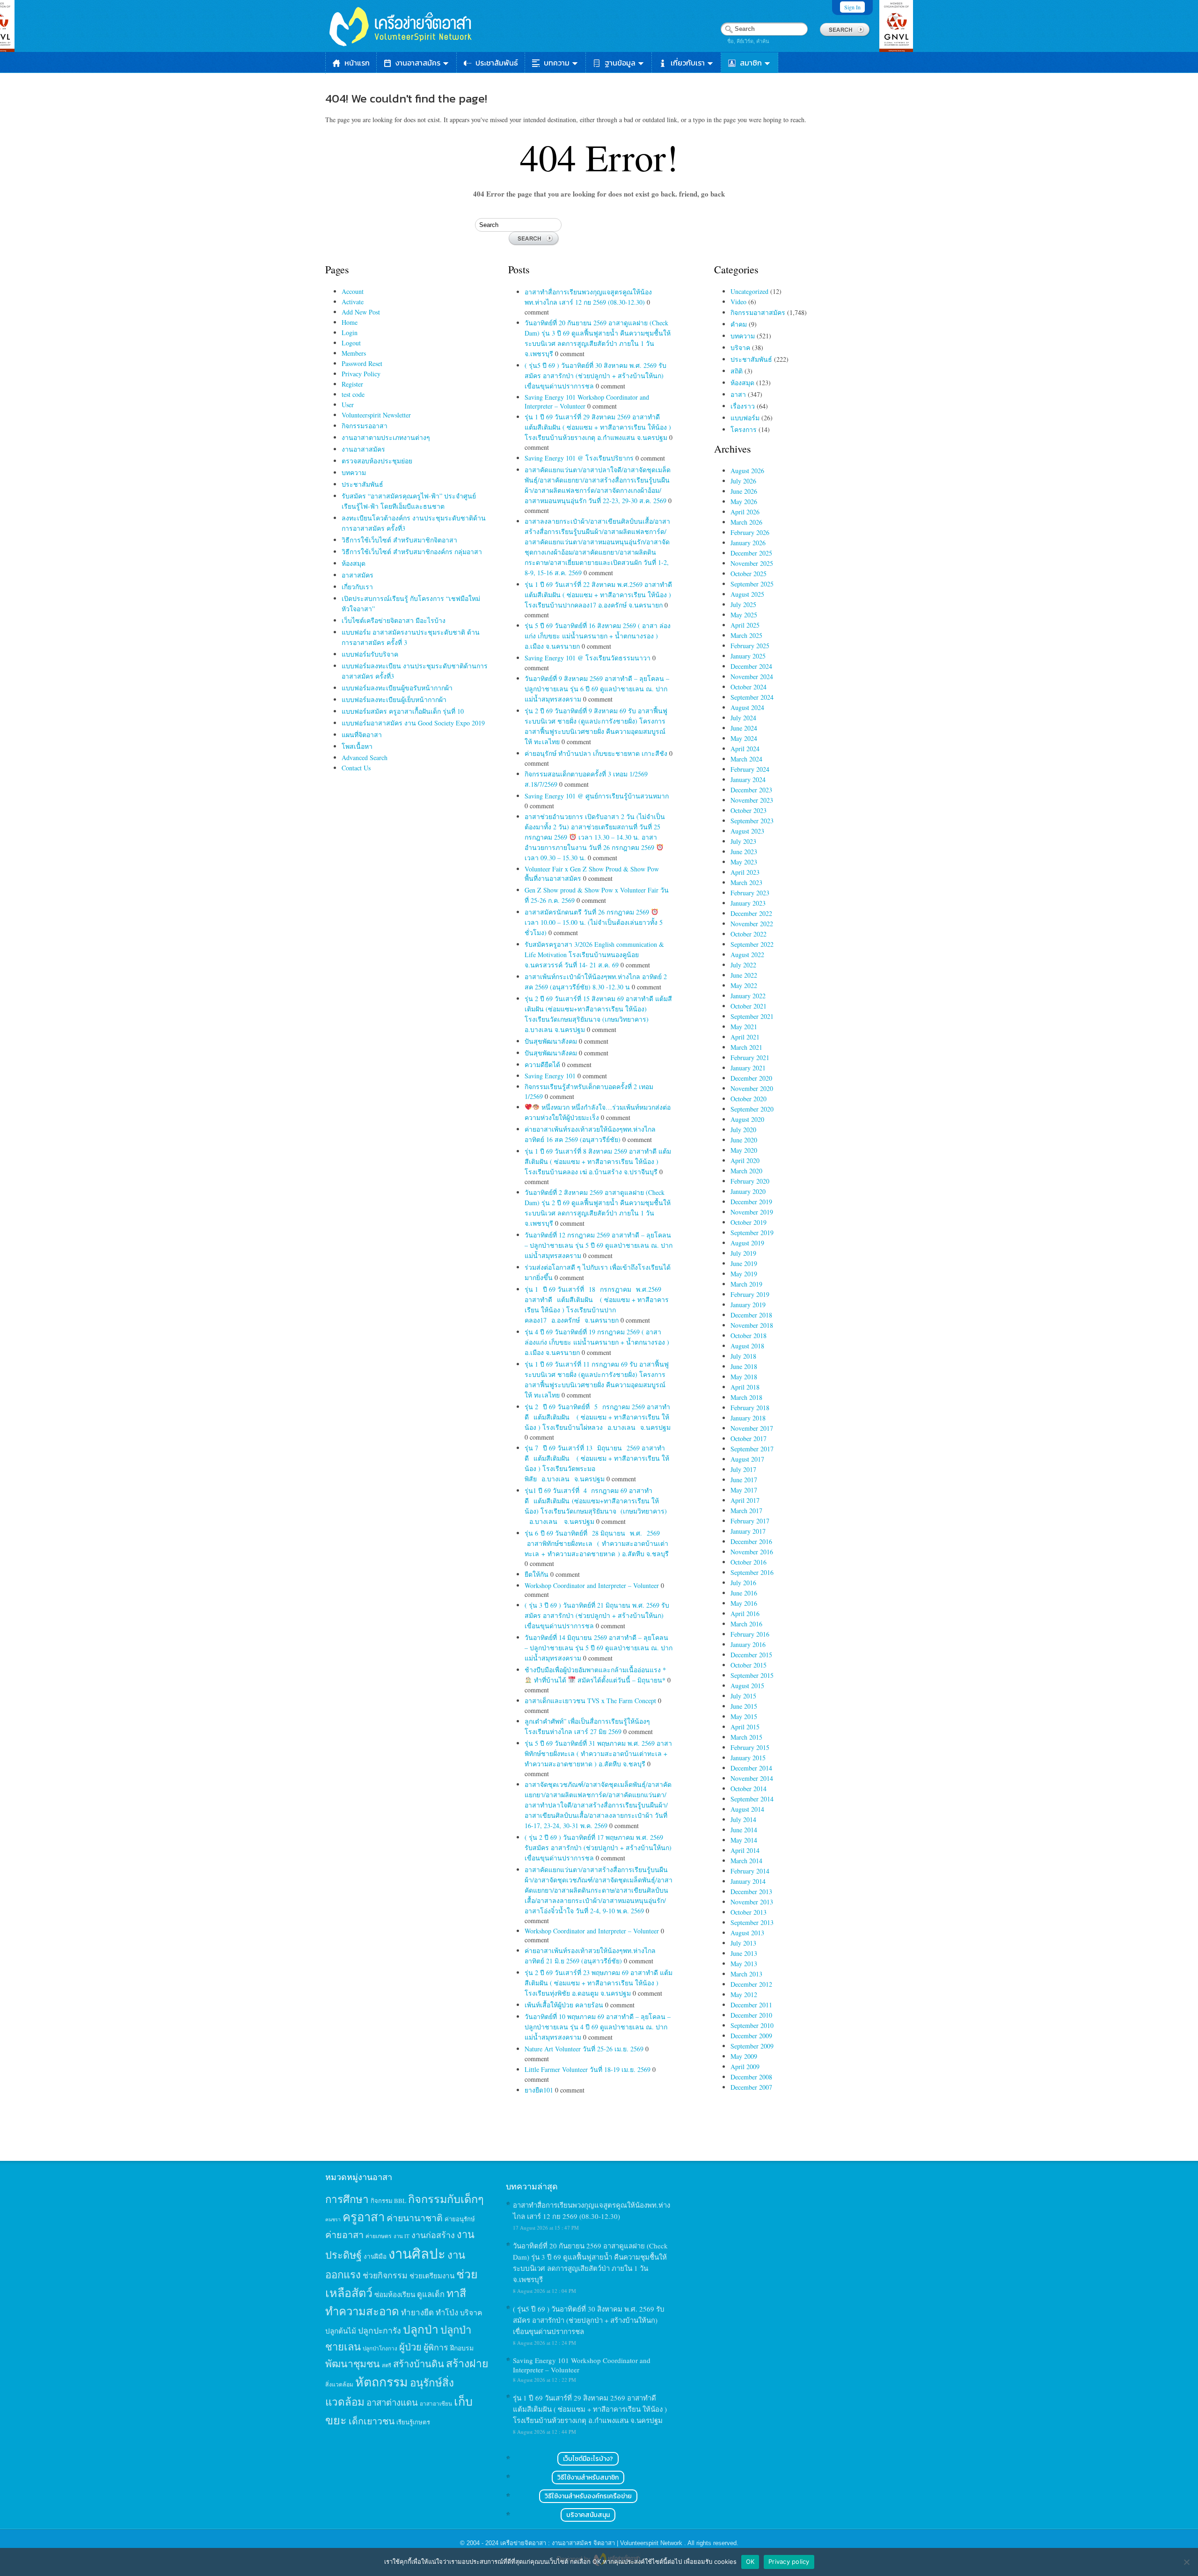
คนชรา (333, 2219)
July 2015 (743, 1696)
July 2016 (743, 1583)
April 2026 (745, 512)
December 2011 (751, 2005)
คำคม (739, 324)
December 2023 (751, 790)
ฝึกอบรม (462, 2348)
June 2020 (744, 1140)
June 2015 (744, 1706)
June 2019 (744, 1263)
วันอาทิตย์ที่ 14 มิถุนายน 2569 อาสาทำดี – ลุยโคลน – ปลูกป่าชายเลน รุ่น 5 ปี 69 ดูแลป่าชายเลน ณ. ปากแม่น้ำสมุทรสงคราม (599, 1648)
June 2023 (744, 852)
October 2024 (749, 687)
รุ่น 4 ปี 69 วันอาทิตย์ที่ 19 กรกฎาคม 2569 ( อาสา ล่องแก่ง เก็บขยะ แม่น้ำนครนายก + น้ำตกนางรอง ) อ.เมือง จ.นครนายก (597, 1342)
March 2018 (746, 1397)
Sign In (852, 7)
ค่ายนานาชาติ (415, 2217)
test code (353, 394)
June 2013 (744, 1953)
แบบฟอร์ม (745, 418)
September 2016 (752, 1572)
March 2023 (746, 882)
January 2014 (748, 1881)
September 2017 (752, 1449)
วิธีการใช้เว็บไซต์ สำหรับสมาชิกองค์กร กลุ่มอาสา (412, 552)
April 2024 (745, 749)
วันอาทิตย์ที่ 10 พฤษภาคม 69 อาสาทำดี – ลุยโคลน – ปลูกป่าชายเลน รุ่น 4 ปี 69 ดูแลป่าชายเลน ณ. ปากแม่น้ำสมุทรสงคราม (598, 2027)
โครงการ (744, 429)
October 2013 (749, 1912)
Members (354, 353)
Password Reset (362, 363)
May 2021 (744, 1027)
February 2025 (750, 646)
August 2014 (747, 1809)
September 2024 (752, 697)
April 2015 (745, 1727)
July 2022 (743, 965)
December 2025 (751, 553)
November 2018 (752, 1325)
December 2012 (751, 1984)
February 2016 (750, 1634)
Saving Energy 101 (551, 1076)
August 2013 (747, 1933)
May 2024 (744, 738)
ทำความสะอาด (362, 2311)
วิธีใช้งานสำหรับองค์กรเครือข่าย (588, 2496)
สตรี (387, 2365)
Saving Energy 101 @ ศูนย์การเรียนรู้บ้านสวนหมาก (597, 796)
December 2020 (751, 1078)
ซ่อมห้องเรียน (395, 2294)
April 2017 (745, 1500)
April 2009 (745, 2067)
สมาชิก (751, 63)
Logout (351, 343)
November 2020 (752, 1088)
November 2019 (752, 1212)
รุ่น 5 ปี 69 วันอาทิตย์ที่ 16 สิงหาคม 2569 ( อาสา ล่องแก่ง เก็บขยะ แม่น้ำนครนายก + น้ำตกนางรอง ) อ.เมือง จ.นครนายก (598, 636)
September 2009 (752, 2046)
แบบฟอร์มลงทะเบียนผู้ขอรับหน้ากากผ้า (397, 688)
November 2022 (752, 924)
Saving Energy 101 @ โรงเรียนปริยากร (580, 458)
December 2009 (751, 2036)
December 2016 (751, 1541)
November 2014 (752, 1778)
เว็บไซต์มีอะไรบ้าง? (588, 2459)
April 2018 (745, 1387)
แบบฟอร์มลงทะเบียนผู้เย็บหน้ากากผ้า (394, 699)
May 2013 (744, 1964)
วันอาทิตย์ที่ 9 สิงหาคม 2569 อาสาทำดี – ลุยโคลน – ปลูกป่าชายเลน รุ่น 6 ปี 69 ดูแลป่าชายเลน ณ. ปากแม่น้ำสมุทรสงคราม (597, 689)
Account (353, 291)
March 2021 (746, 1047)
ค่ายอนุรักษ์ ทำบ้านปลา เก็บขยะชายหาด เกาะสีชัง (597, 753)
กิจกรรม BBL (388, 2201)
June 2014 (744, 1830)
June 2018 (744, 1366)
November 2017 (752, 1428)
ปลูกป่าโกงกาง (380, 2348)
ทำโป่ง (447, 2312)
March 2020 (746, 1171)
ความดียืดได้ (543, 1065)
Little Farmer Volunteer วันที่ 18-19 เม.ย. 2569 (588, 2069)
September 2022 (752, 944)
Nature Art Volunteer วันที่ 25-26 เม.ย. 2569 (585, 2049)
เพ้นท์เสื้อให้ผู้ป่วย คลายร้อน (565, 2005)
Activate (353, 302)
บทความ (557, 63)
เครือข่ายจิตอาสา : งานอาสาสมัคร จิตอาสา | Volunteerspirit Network (592, 2543)
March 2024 (746, 759)
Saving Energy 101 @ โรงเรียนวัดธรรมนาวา (588, 658)
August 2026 (747, 471)
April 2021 (745, 1037)
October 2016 (749, 1562)
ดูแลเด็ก (431, 2294)
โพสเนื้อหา (357, 746)
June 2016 (744, 1593)
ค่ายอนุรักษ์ (460, 2219)
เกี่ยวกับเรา (688, 63)
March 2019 (746, 1284)
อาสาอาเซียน (436, 2404)
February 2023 (750, 893)
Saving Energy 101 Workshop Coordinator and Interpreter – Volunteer (587, 402)
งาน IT (402, 2236)
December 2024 (751, 666)
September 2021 (752, 1016)
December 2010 (751, 2015)
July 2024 (743, 718)
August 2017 (747, 1459)
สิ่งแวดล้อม (339, 2384)
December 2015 (751, 1655)
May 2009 (744, 2056)
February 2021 (750, 1057)
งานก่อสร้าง (433, 2235)
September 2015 (752, 1675)
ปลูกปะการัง (380, 2330)
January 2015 (748, 1758)
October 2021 (749, 1006)
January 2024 (748, 779)
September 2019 (752, 1233)
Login (350, 333)
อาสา (738, 394)
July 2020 (743, 1130)
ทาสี (456, 2293)
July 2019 (743, 1253)
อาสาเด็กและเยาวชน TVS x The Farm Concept (591, 1701)
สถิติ (737, 371)
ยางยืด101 (540, 2090)
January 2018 (748, 1418)
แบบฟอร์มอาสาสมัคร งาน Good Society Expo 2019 (413, 723)
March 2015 (746, 1737)
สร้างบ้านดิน (419, 2364)
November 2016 (752, 1552)
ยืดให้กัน (537, 1574)
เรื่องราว (743, 406)
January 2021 (748, 1068)
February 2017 (750, 1521)
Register (352, 384)
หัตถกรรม (382, 2382)
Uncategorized (749, 291)
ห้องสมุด (354, 563)
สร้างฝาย (467, 2363)
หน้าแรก (357, 63)
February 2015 (750, 1747)
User (348, 405)
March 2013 (746, 1974)
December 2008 (751, 2077)
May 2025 (744, 615)
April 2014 (745, 1850)
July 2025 (743, 604)
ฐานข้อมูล (620, 63)
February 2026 (750, 532)
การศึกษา (347, 2199)
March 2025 (746, 635)
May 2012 (744, 1994)
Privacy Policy (361, 374)
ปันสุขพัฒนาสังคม (552, 1041)
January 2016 (748, 1644)
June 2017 (744, 1480)
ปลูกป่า (421, 2329)
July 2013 (743, 1943)
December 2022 (751, 913)
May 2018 (744, 1377)
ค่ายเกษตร (379, 2236)
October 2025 (749, 574)
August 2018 (747, 1346)
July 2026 (743, 481)
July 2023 (743, 841)
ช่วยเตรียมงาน (432, 2276)
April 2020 (745, 1160)
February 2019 (750, 1294)
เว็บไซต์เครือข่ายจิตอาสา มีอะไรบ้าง (394, 620)
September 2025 (752, 584)
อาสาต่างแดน (392, 2402)
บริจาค (740, 348)
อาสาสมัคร (358, 575)
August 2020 (747, 1119)
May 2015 (744, 1716)
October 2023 (749, 810)
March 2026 (746, 522)
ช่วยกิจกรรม (385, 2275)
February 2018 (750, 1408)
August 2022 (747, 955)
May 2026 (744, 501)
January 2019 (748, 1305)
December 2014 (751, 1768)
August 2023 (747, 831)
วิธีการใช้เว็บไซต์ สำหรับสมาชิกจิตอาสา (399, 540)
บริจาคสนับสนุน (588, 2515)
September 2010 (752, 2025)
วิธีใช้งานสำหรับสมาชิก (588, 2477)
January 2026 (748, 543)
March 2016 (746, 1624)
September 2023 (752, 821)
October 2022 (749, 934)
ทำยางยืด (417, 2312)
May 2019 (744, 1274)
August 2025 (747, 594)
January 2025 (748, 656)
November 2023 (752, 800)
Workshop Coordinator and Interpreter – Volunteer (593, 1585)
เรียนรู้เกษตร (413, 2422)
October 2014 (749, 1789)
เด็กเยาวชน (372, 2421)
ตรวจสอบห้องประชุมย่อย (377, 461)
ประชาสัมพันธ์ (497, 63)
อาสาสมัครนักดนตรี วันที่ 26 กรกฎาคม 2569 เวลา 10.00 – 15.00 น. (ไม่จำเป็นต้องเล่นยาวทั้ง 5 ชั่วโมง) (594, 922)
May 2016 (744, 1603)
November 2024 (752, 677)
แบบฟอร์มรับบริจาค (370, 654)
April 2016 (745, 1614)
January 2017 (748, 1531)
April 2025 (745, 625)
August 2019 (747, 1243)
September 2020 (752, 1109)
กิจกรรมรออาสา (365, 426)
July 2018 (743, 1356)
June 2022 (744, 975)
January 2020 (748, 1191)
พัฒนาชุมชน (353, 2364)
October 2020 (749, 1099)
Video (738, 302)
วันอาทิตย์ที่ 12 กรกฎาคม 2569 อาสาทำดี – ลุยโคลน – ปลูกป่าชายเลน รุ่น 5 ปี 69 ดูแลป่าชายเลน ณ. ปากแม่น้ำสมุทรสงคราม (599, 1245)
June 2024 (744, 728)
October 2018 (749, 1336)
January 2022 (748, 996)
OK (750, 2561)
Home (350, 322)
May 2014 (744, 1840)
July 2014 (743, 1819)
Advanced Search (365, 757)
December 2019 (751, 1202)
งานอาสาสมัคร (418, 63)
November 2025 (752, 563)
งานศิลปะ (417, 2253)
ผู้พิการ (436, 2347)
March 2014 (746, 1861)
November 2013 (752, 1902)
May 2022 (744, 985)
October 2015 (749, 1665)
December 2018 (751, 1315)
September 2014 (752, 1799)
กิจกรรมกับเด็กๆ (446, 2199)
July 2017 (743, 1469)
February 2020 (750, 1181)
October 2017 (749, 1438)
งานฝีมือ (375, 2256)
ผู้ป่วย (410, 2347)
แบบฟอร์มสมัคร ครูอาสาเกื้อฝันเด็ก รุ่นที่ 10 (403, 711)
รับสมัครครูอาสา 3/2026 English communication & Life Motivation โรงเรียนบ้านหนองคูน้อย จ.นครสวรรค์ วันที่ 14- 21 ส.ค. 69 (594, 955)
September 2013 (752, 1922)
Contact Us (356, 768)
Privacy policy (789, 2561)
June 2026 (744, 491)
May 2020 (744, 1150)
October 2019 (749, 1222)
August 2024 (747, 707)
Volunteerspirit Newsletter (376, 415)
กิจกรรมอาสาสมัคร (758, 312)
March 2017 (746, 1511)
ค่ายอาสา (344, 2235)
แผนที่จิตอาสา (362, 735)
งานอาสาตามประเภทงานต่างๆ (386, 437)
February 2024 (750, 769)
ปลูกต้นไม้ (341, 2331)
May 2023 (744, 862)
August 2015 (747, 1686)
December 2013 (751, 1892)
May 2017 (744, 1490)
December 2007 (751, 2087)
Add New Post (361, 312)
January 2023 (748, 903)
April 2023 (745, 872)
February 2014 (750, 1871)
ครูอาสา (364, 2217)
